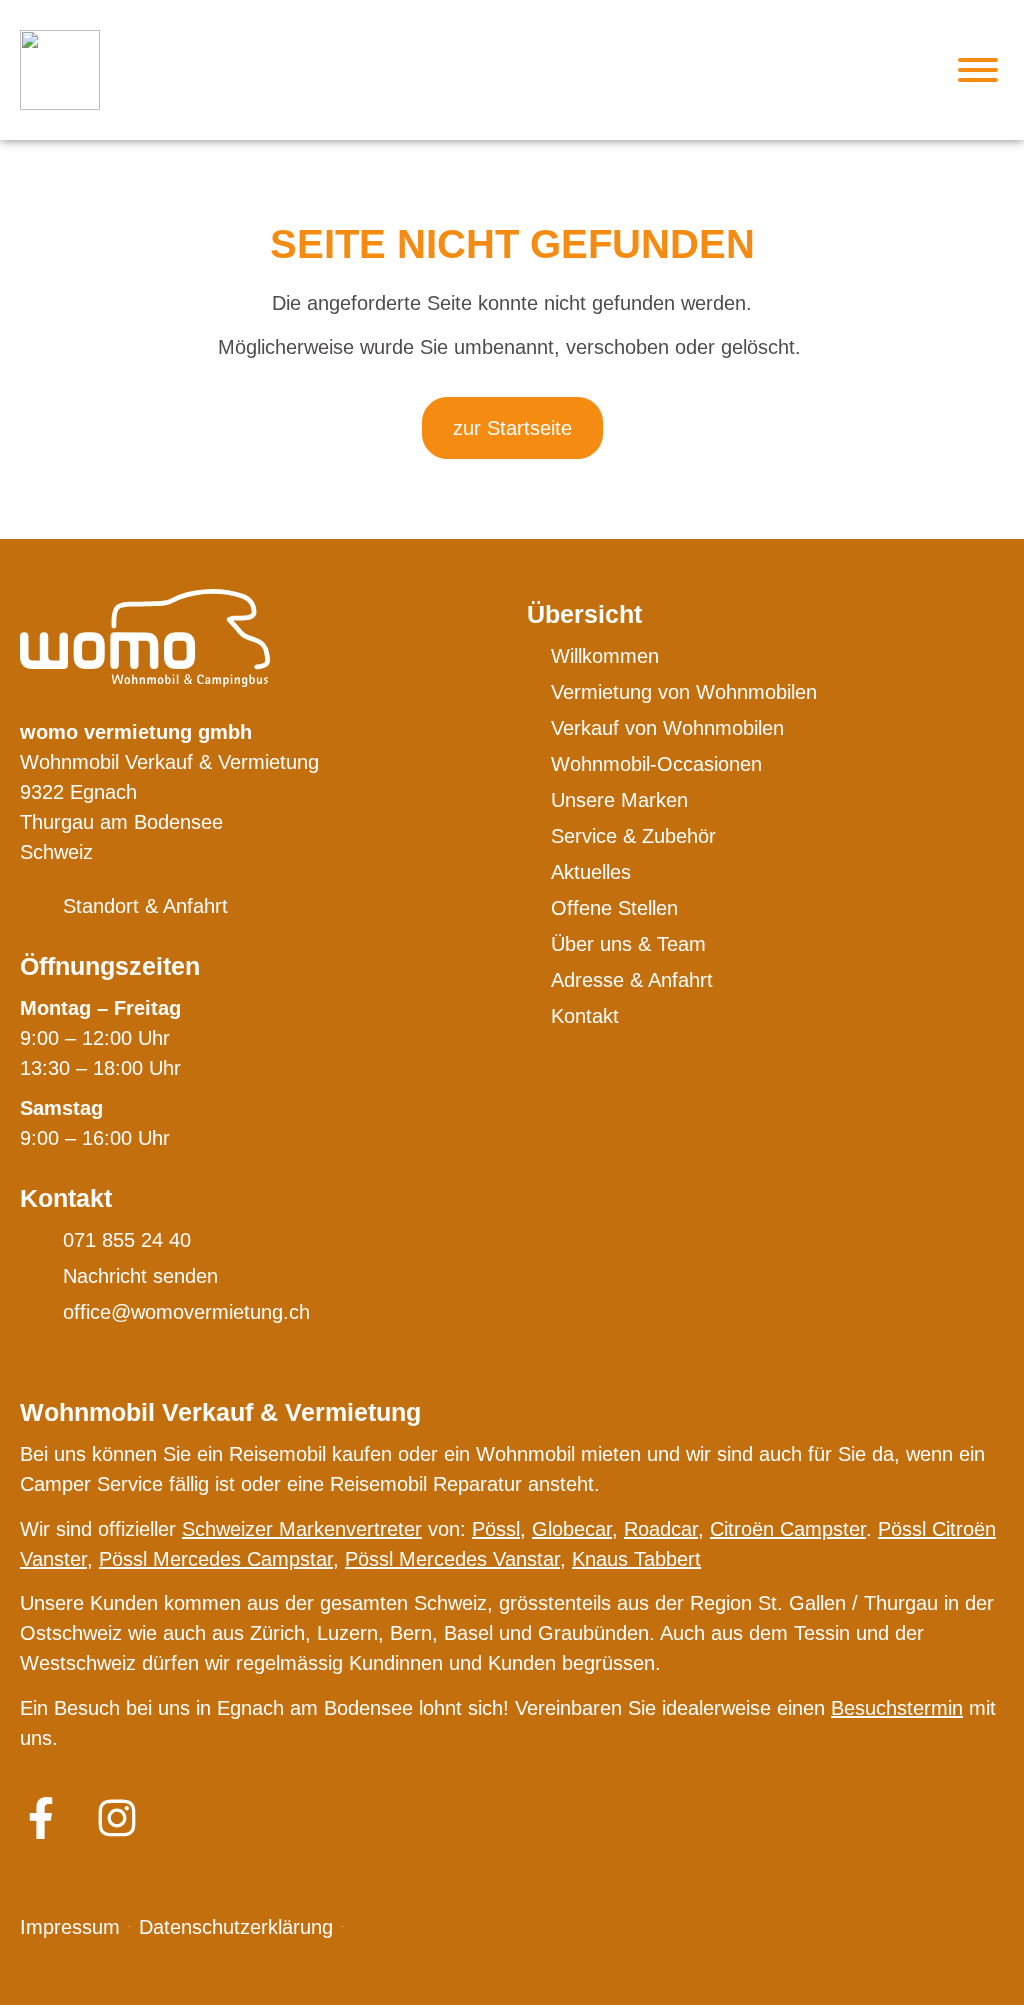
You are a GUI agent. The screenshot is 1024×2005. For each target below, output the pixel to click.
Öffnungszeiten (110, 966)
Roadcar (661, 1529)
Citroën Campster (788, 1529)
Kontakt (66, 1198)
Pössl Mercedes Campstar (216, 1559)
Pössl (496, 1529)
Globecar (572, 1529)
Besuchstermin (897, 1708)
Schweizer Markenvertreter (302, 1529)
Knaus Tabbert (636, 1559)
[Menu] (978, 70)
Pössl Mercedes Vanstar (452, 1559)
